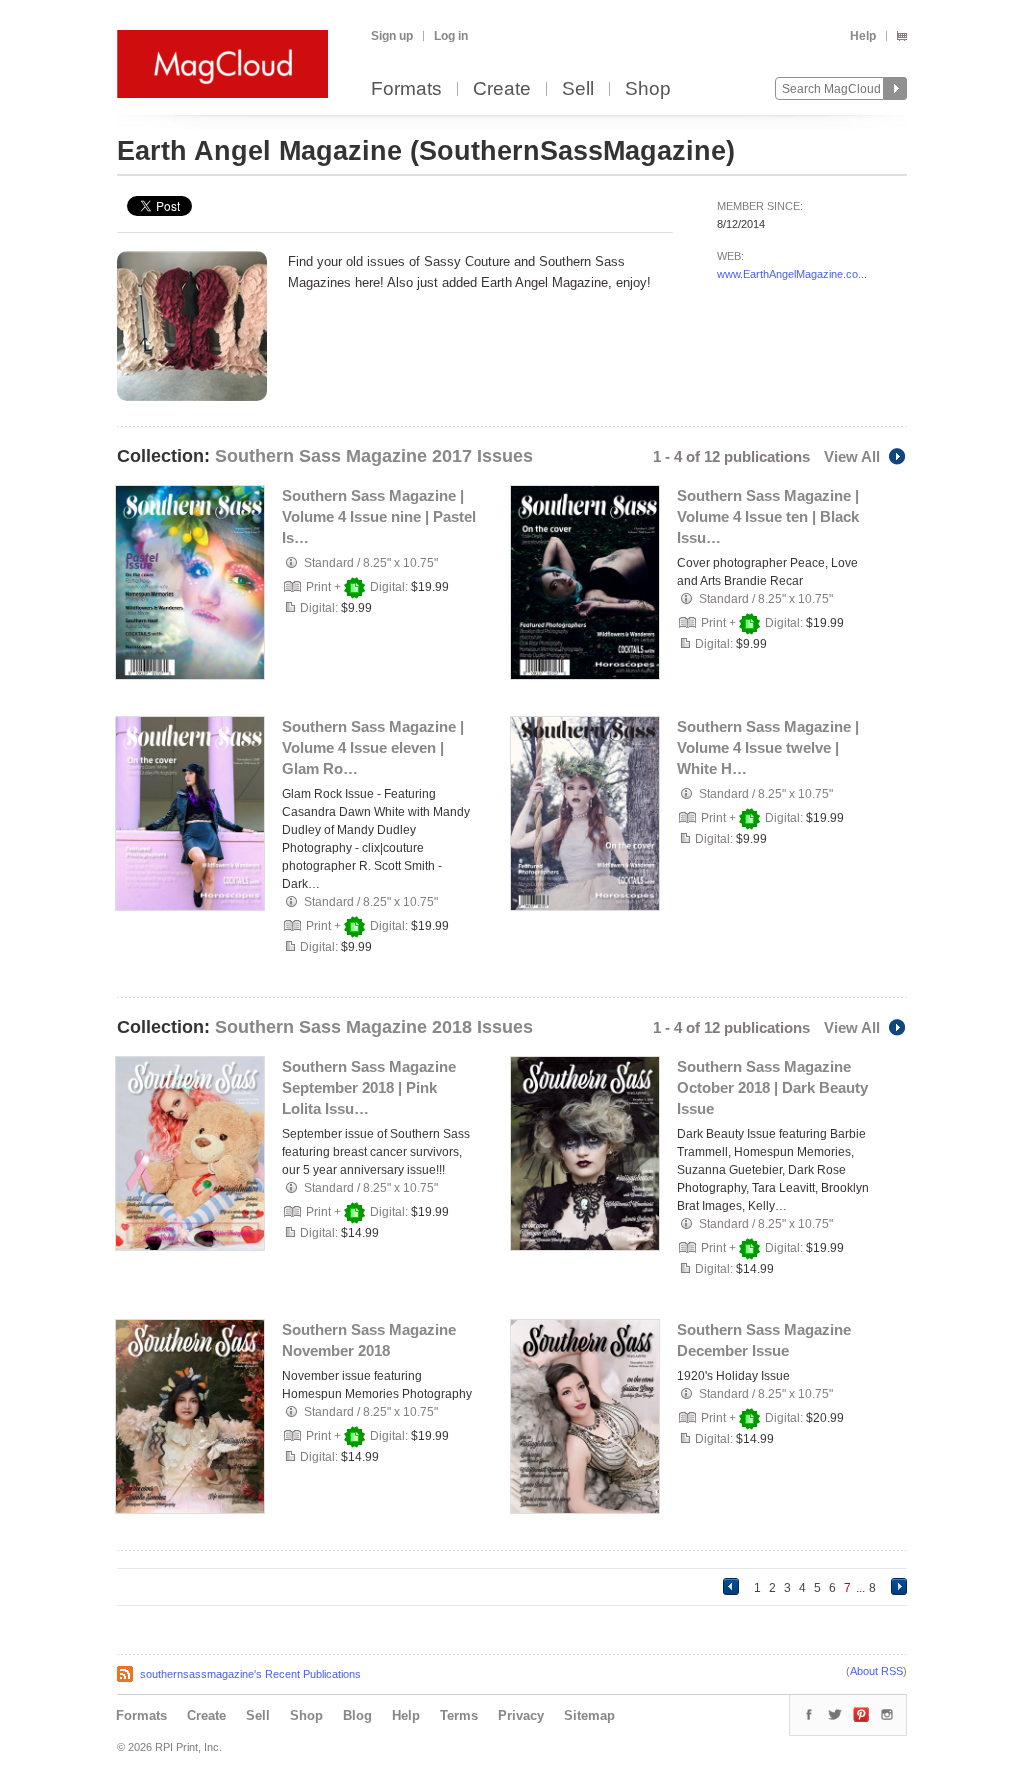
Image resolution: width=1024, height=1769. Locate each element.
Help (863, 36)
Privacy (521, 1715)
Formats (406, 89)
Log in (451, 36)
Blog (357, 1715)
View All (852, 456)
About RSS (876, 1671)
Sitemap (589, 1715)
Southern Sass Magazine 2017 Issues (374, 456)
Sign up (392, 36)
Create (502, 89)
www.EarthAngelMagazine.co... (792, 274)
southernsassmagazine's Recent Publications (250, 1674)
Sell (578, 89)
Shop (648, 89)
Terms (459, 1715)
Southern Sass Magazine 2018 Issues (374, 1027)
